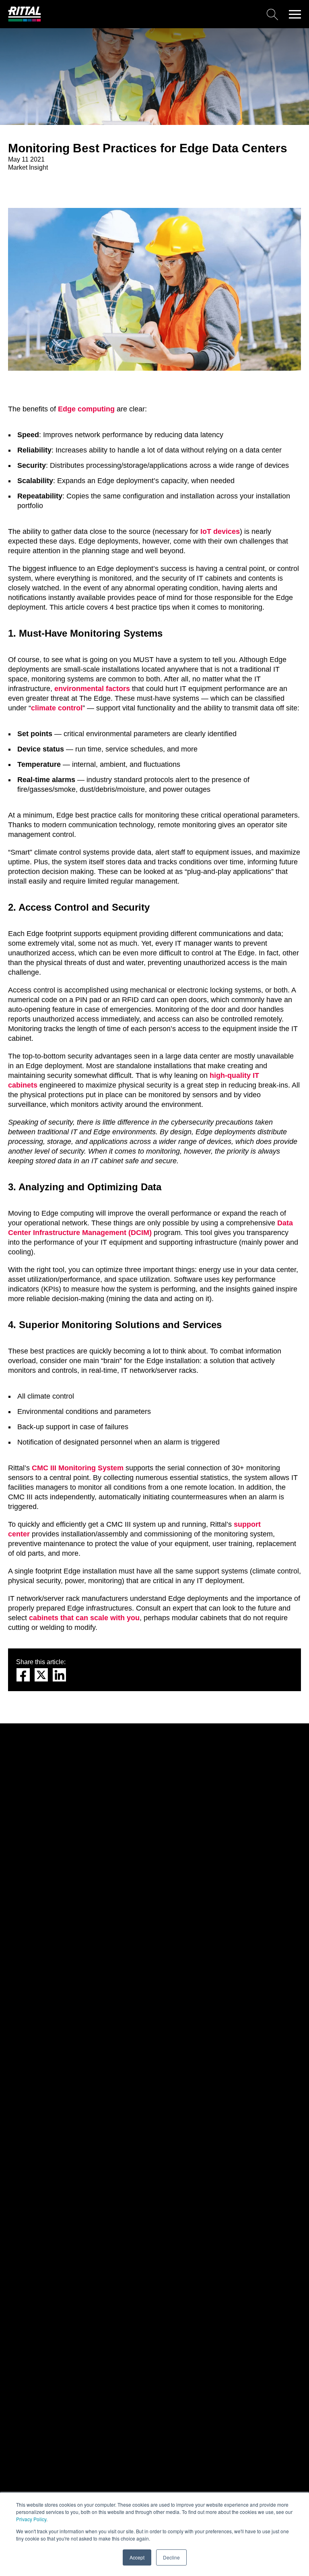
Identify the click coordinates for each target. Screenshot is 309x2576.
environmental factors (92, 689)
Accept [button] (137, 2557)
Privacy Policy (31, 2519)
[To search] (163, 14)
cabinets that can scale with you (84, 1618)
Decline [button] (171, 2557)
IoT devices (220, 531)
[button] (295, 14)
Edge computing (86, 409)
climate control (57, 708)
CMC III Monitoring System (78, 1468)
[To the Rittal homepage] (25, 20)
